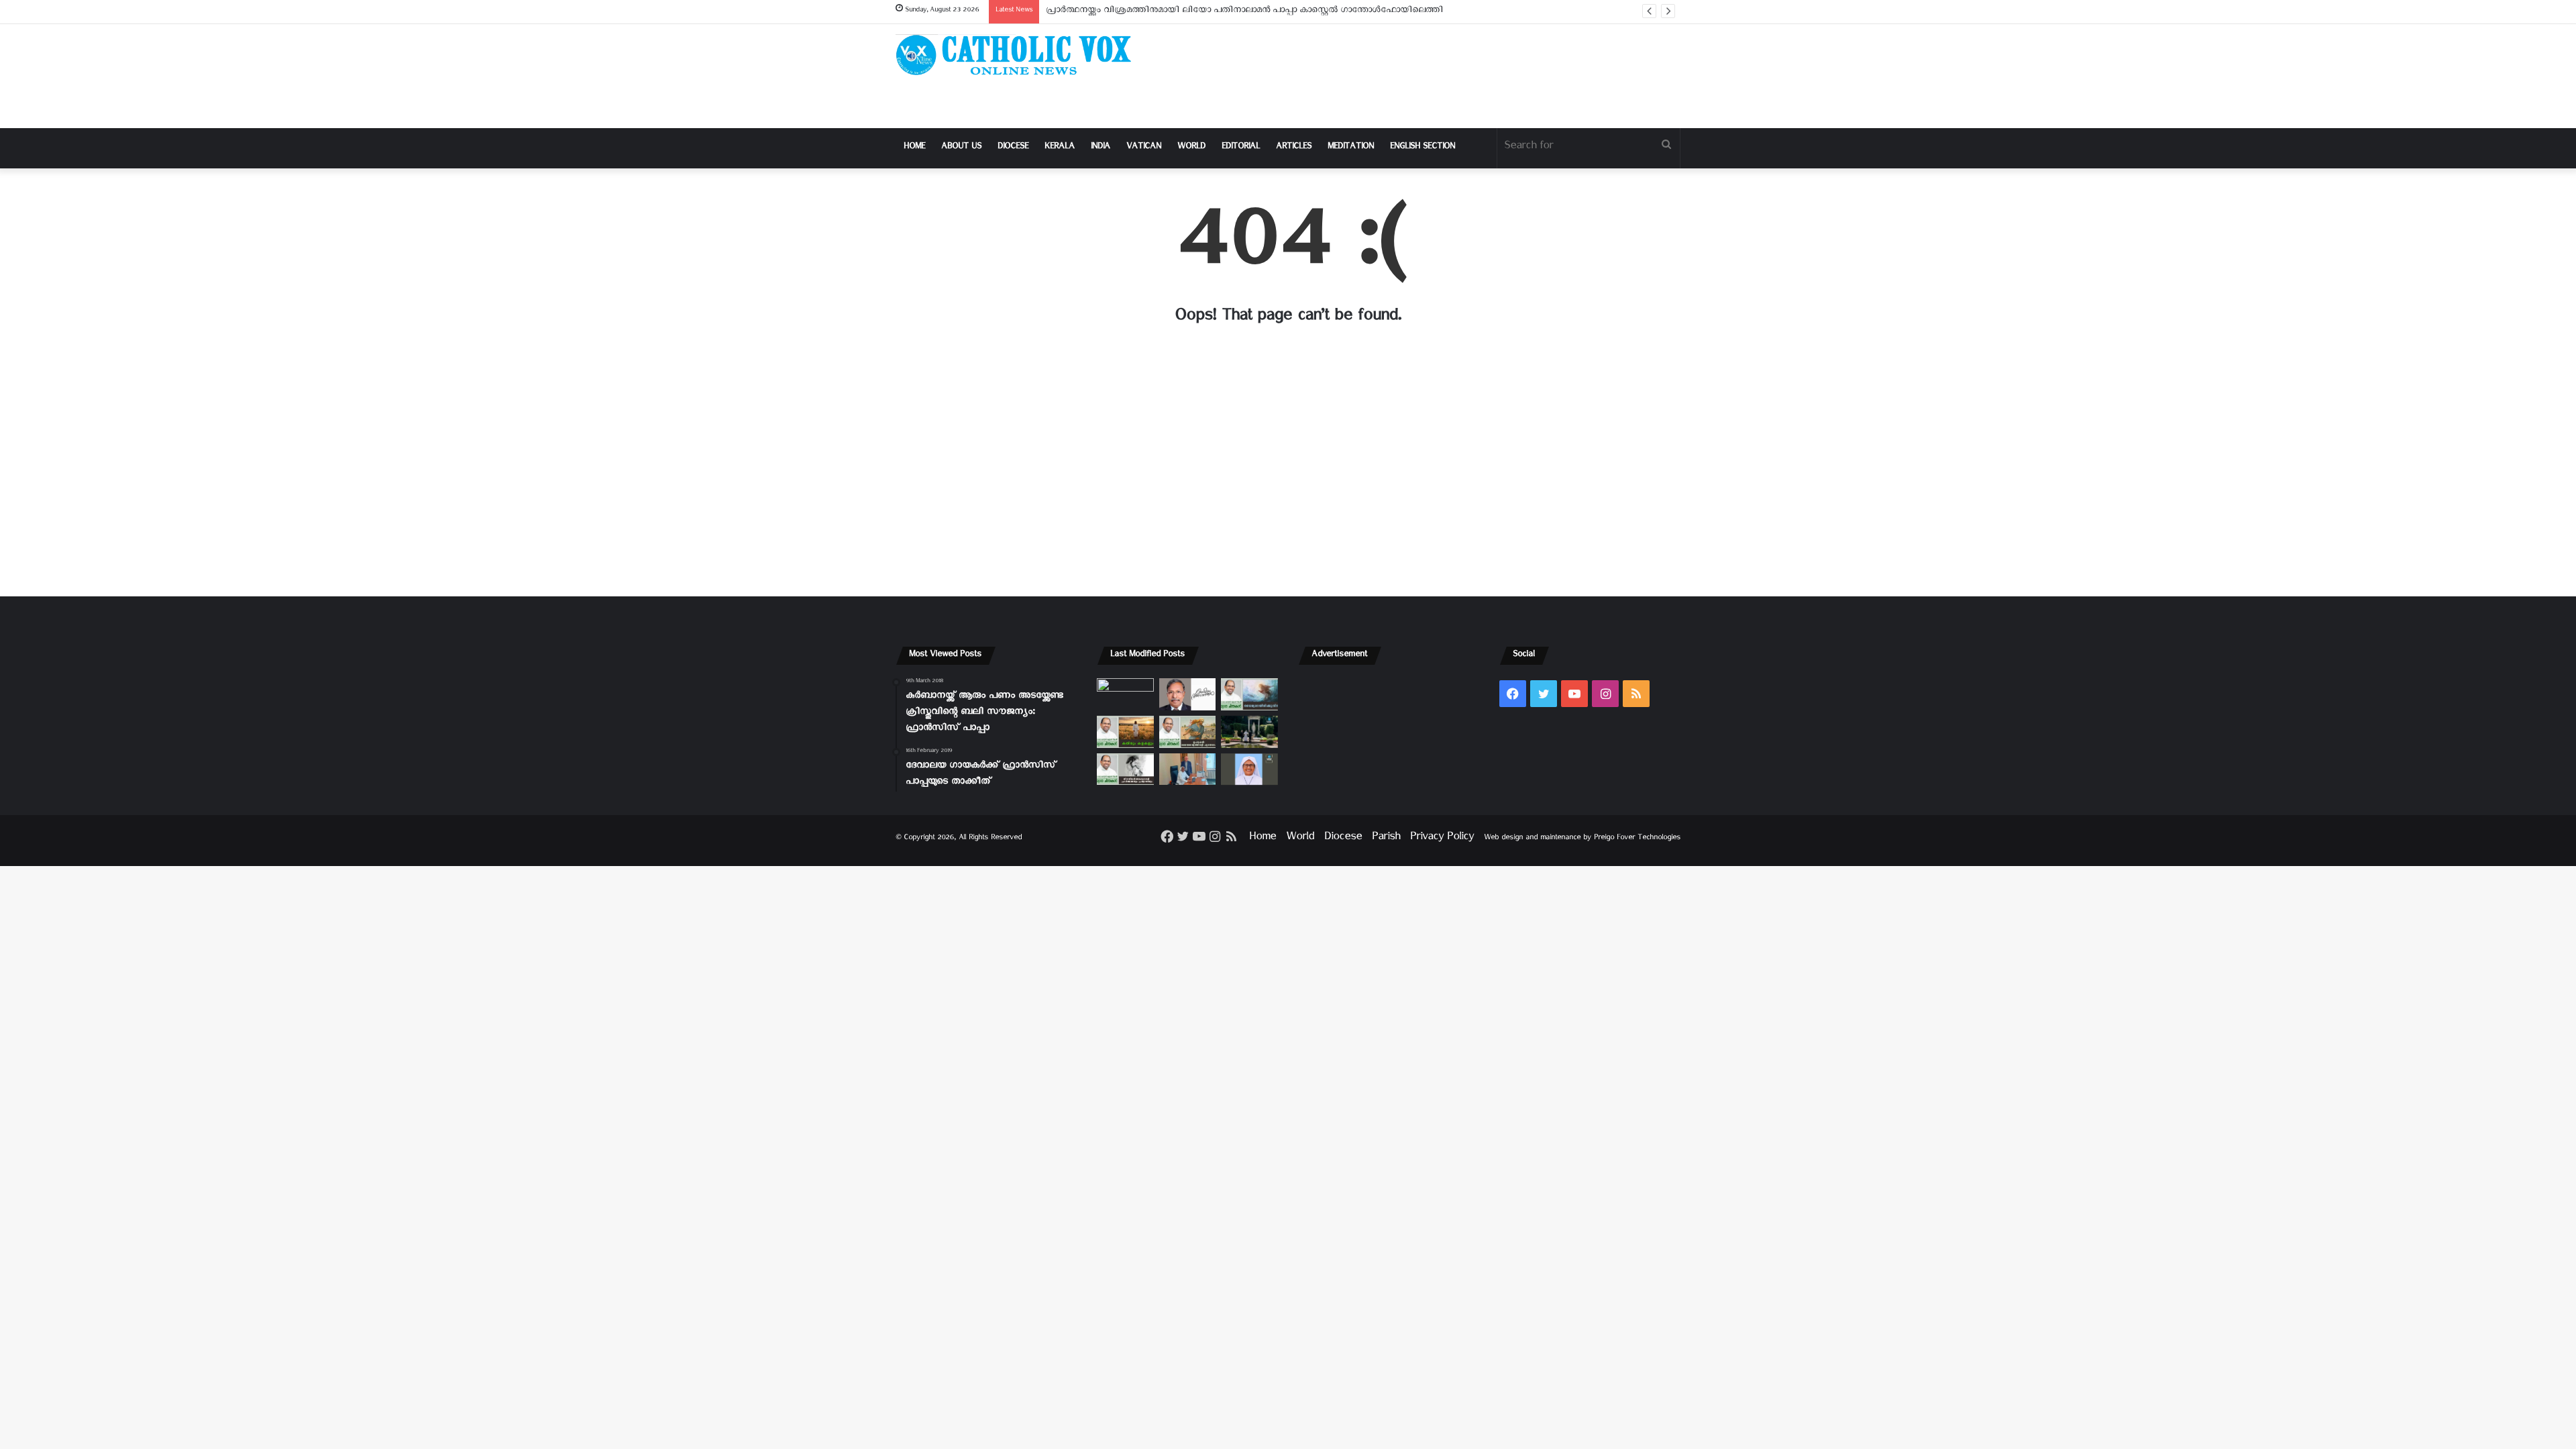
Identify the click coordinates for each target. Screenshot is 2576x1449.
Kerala (1060, 148)
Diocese (1013, 148)
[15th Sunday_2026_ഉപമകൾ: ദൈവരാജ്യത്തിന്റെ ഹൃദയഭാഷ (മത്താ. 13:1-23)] (1188, 732)
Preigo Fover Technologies (1637, 839)
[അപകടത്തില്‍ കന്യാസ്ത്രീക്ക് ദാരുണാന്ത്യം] (1249, 769)
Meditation (1351, 148)
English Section (1423, 148)
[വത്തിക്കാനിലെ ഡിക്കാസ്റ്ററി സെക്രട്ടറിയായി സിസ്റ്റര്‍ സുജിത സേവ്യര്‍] (1188, 769)
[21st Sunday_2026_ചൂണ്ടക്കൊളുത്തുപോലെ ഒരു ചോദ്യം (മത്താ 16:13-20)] (1125, 694)
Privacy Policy (1442, 839)
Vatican (1144, 148)
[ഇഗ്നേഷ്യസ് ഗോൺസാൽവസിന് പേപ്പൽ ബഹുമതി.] (1188, 694)
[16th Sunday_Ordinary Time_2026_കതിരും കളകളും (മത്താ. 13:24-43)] (1125, 732)
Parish (1386, 839)
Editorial (1241, 148)
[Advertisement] (1422, 76)
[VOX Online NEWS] (1020, 55)
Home (914, 148)
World (1191, 148)
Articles (1294, 148)
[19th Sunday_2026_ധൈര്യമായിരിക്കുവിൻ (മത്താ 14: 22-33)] (1249, 694)
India (1101, 148)
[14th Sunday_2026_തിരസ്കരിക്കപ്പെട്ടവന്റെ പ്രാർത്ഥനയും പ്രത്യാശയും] (1125, 769)
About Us (961, 148)
